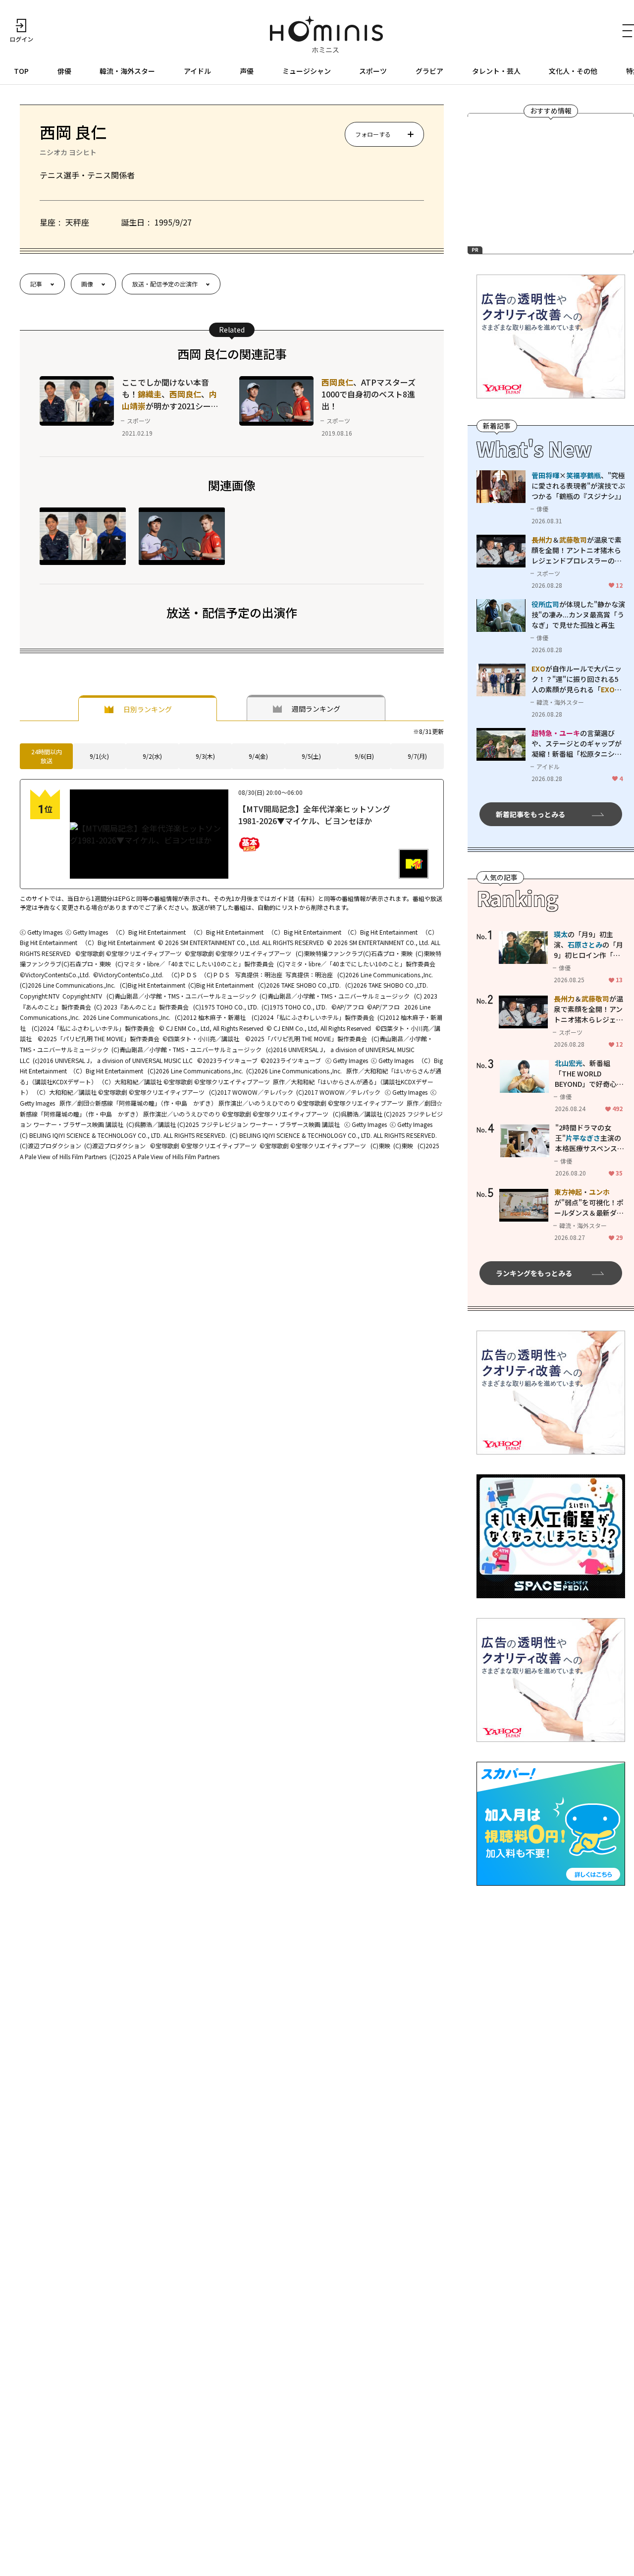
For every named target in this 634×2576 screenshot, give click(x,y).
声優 (247, 71)
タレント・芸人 (496, 71)
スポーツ (373, 71)
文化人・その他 (573, 71)
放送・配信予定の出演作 (165, 284)
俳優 (64, 71)
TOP (21, 71)
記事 (36, 284)
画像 (87, 284)
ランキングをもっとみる (534, 1273)
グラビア (429, 71)
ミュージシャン (307, 71)
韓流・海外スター (127, 71)
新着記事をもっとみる (530, 814)
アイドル (197, 71)
